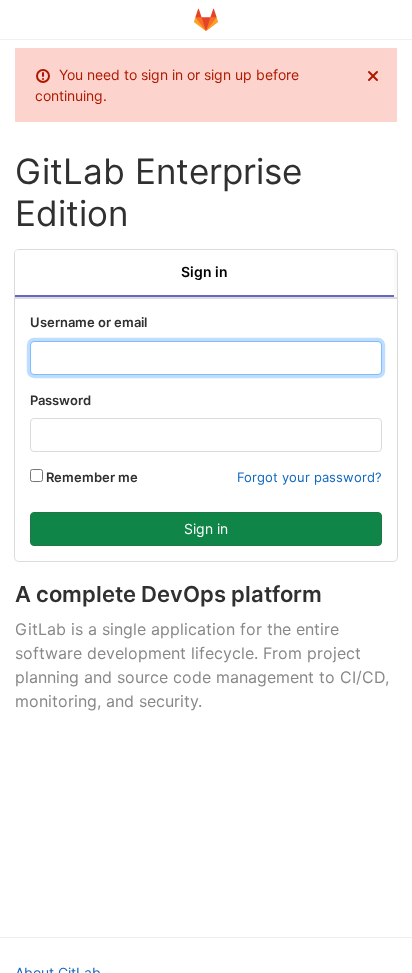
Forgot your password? (309, 477)
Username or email (88, 322)
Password (60, 400)
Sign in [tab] (204, 271)
